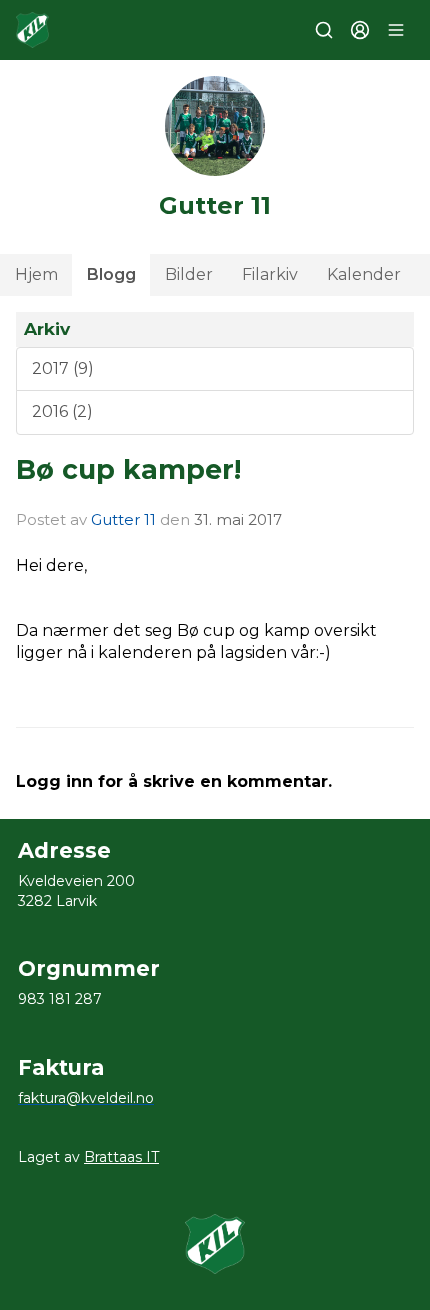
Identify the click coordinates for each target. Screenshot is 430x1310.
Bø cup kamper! (128, 469)
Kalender (364, 274)
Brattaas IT (121, 1157)
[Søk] (324, 30)
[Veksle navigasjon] (396, 30)
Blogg (111, 274)
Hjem (36, 274)
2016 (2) (62, 411)
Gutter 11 (123, 519)
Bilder (189, 274)
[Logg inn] (360, 30)
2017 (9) (63, 368)
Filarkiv (270, 274)
